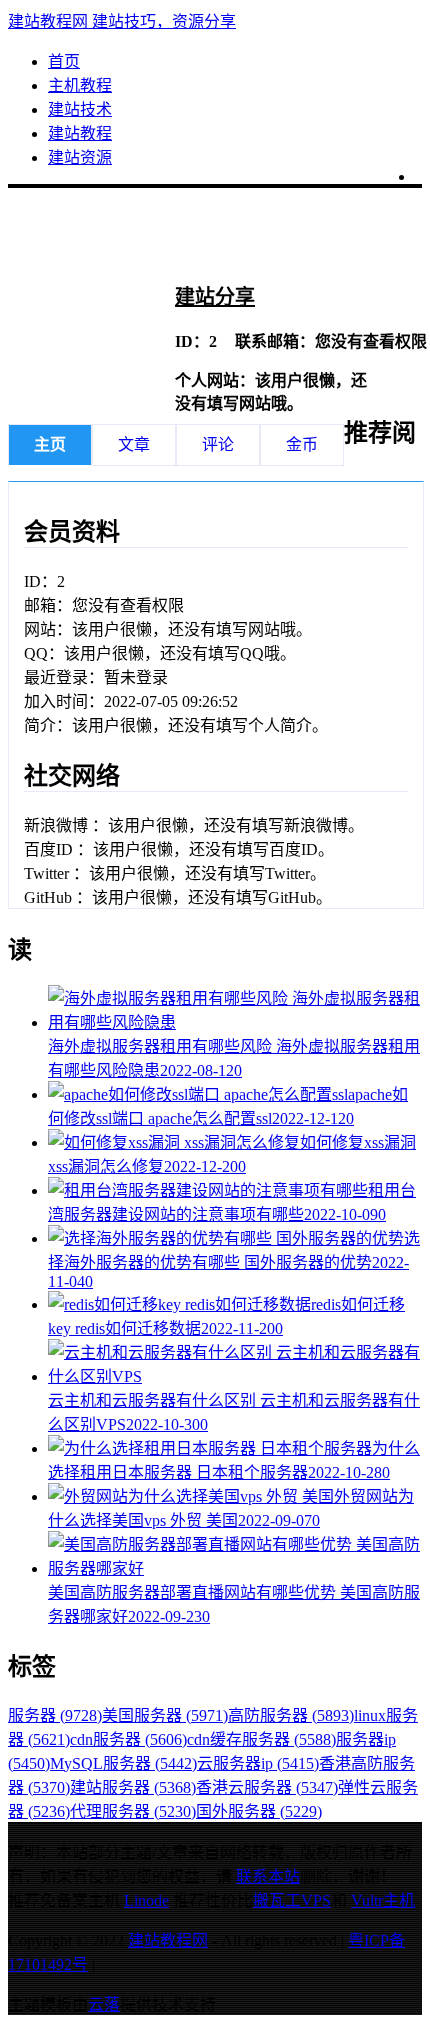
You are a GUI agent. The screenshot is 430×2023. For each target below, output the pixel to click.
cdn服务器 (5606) (128, 1739)
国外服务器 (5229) (259, 1811)
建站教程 (80, 133)
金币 (302, 444)
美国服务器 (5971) (165, 1715)
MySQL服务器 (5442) (123, 1763)
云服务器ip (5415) (258, 1763)
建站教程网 (168, 1940)
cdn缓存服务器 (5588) (261, 1739)
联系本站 (268, 1876)
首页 (64, 61)
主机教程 (80, 85)
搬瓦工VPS (292, 1900)
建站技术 (80, 109)
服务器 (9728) (55, 1715)
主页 (50, 444)
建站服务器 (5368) (133, 1787)
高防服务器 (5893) (291, 1715)
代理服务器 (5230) (133, 1811)
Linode (146, 1900)
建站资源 (80, 157)
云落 (104, 2004)
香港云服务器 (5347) (267, 1787)
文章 (134, 444)
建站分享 (215, 297)
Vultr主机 (383, 1900)
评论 (218, 444)
